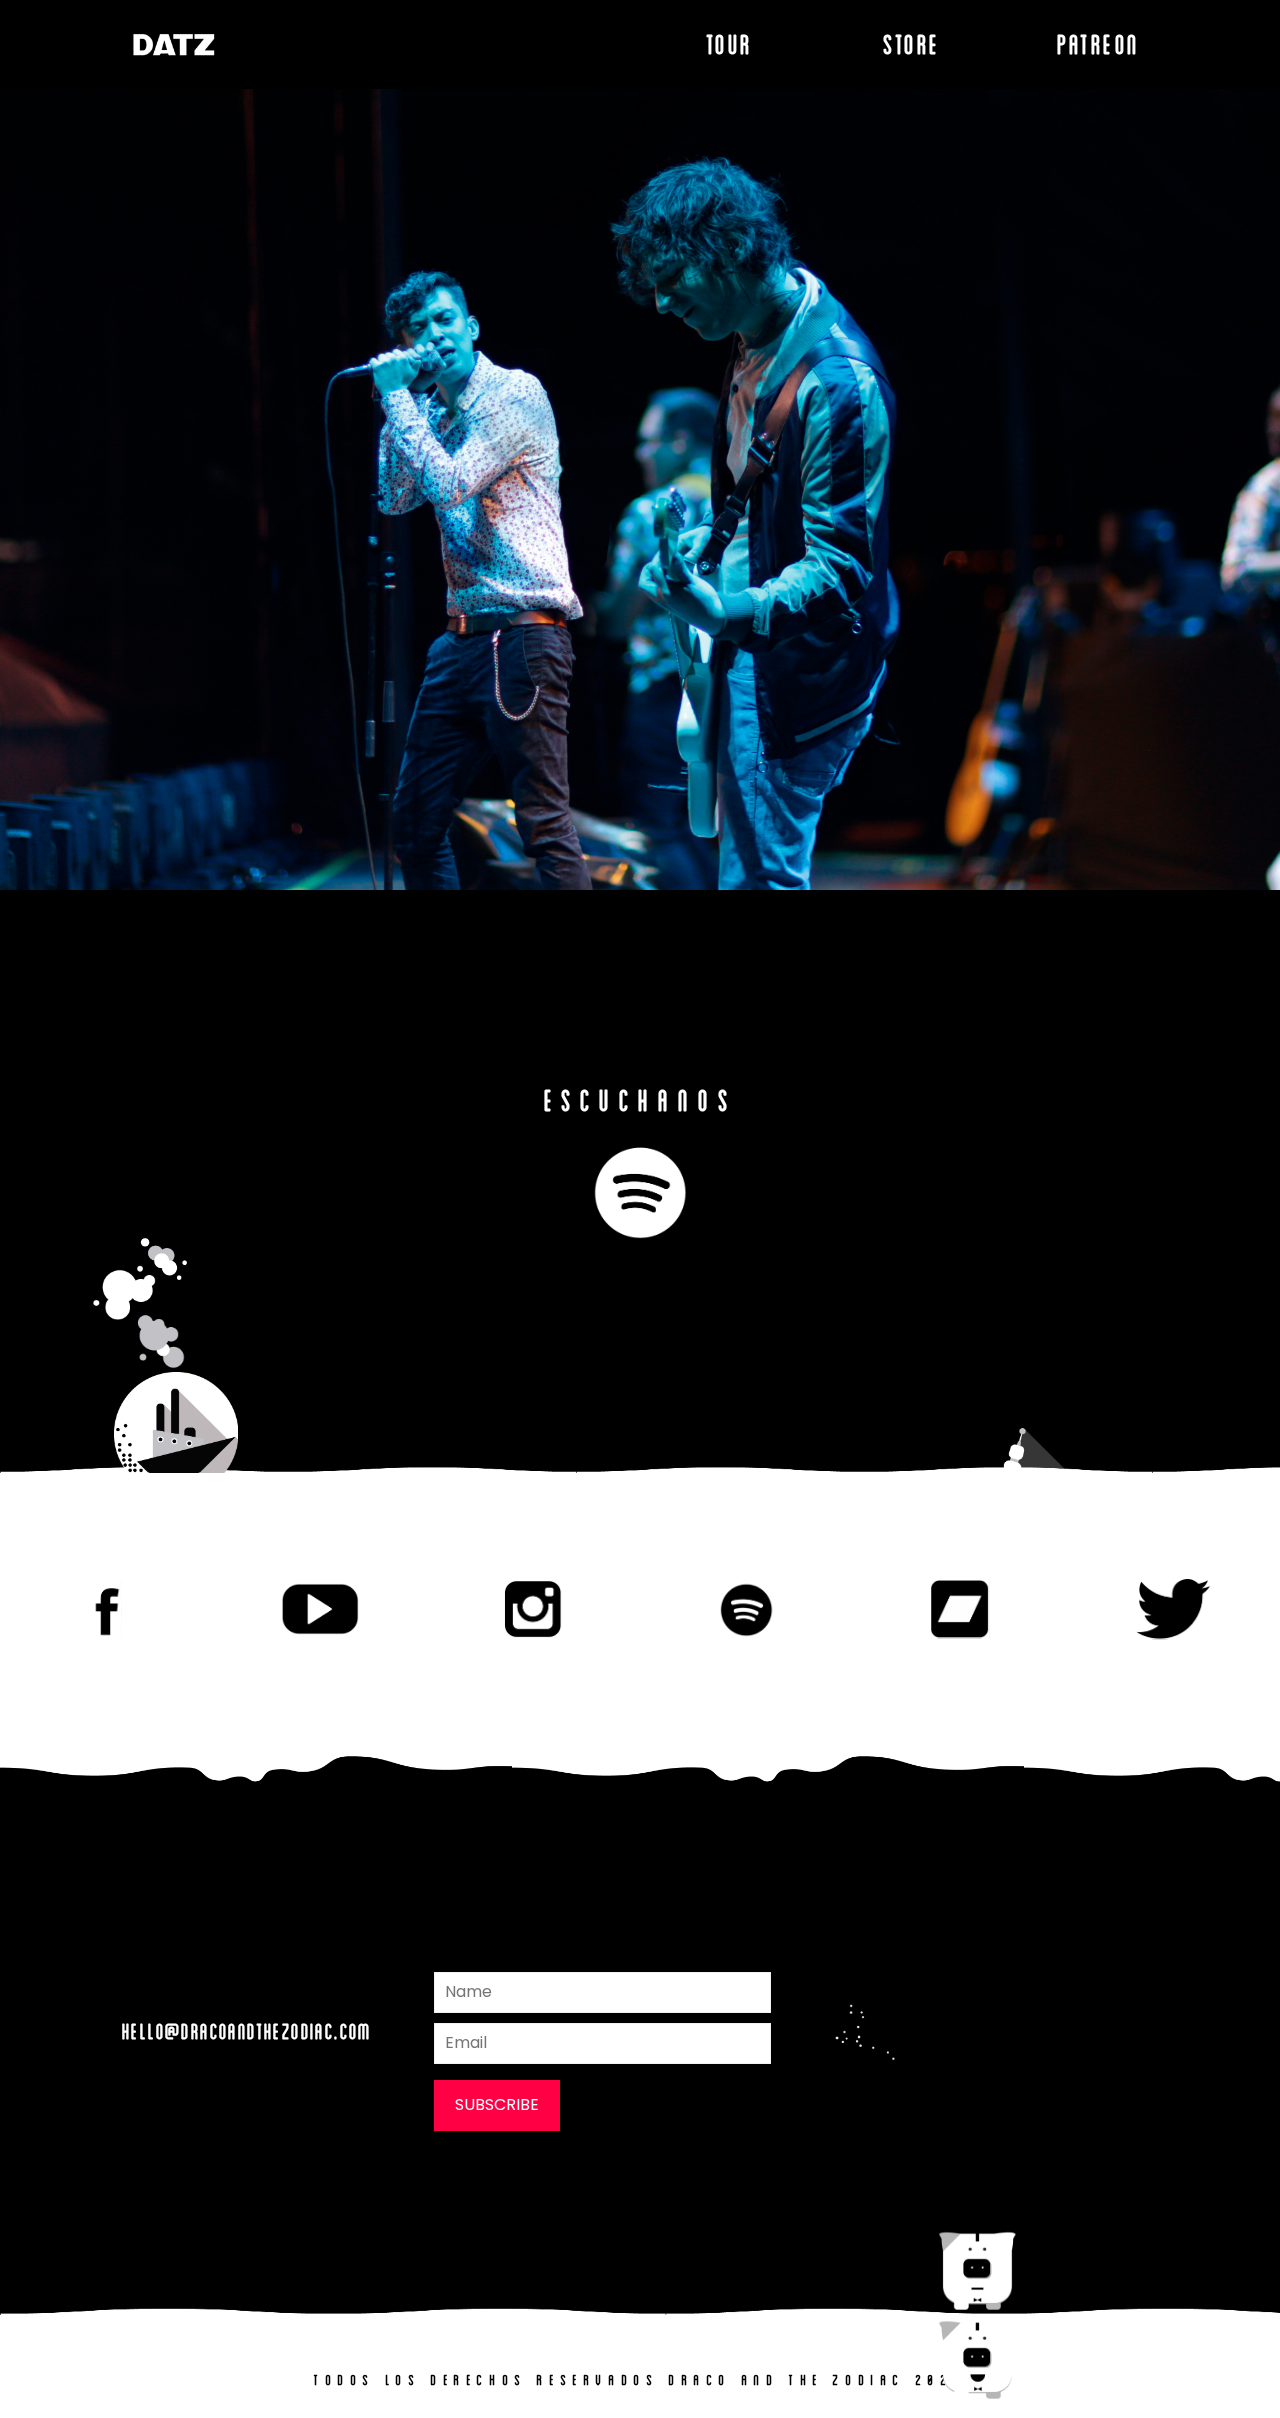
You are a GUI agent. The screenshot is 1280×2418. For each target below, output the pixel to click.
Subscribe (497, 2104)
